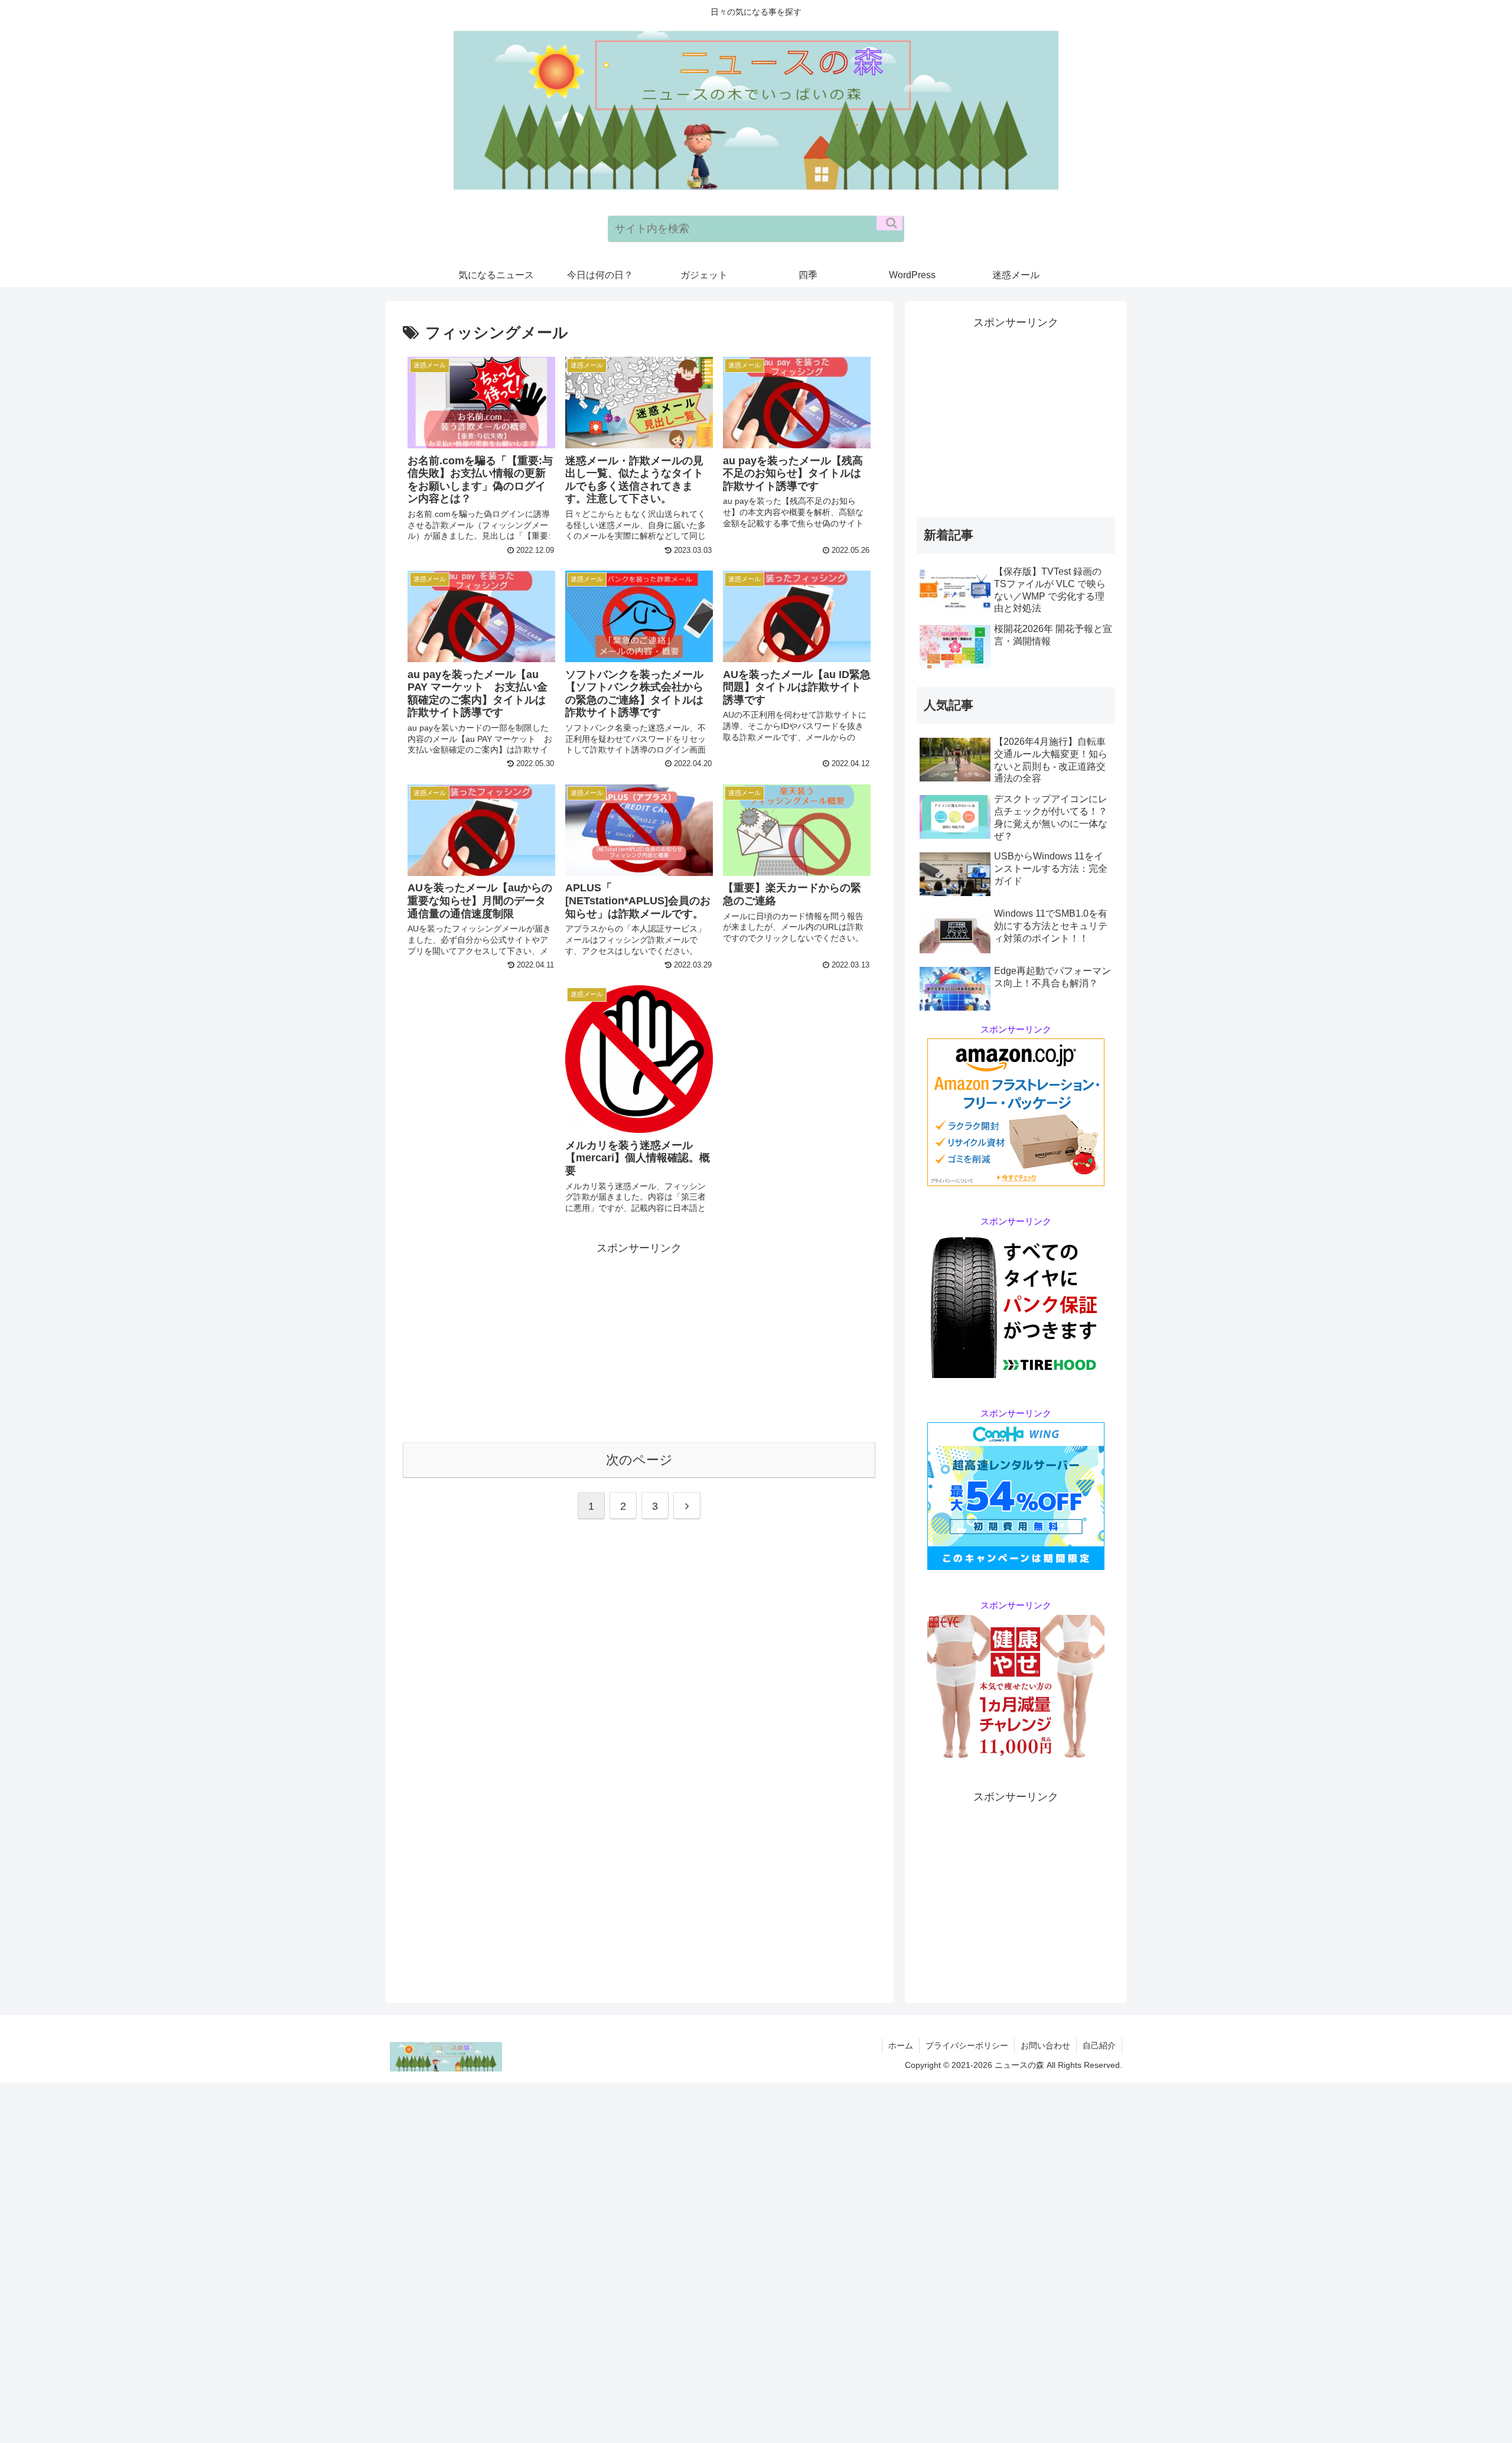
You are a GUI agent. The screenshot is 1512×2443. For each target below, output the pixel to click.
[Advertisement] (639, 1340)
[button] (889, 223)
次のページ (639, 1460)
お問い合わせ (1045, 2045)
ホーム (901, 2045)
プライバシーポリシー (967, 2045)
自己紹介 (1099, 2045)
